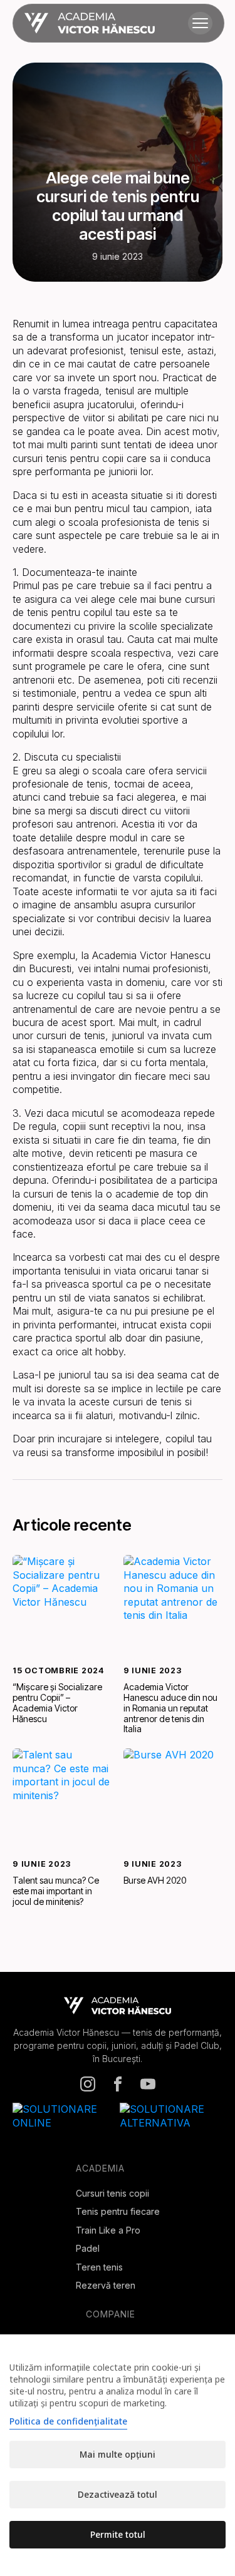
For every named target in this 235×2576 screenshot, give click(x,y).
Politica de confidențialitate (68, 2421)
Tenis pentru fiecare (118, 2211)
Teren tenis (99, 2267)
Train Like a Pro (108, 2230)
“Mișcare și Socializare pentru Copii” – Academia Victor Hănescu (57, 1703)
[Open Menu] (200, 23)
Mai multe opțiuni (118, 2454)
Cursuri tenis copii (112, 2193)
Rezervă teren (106, 2285)
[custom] (88, 2084)
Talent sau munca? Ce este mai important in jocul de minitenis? (56, 1891)
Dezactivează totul (118, 2494)
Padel (88, 2248)
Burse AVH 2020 (155, 1881)
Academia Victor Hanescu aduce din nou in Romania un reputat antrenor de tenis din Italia (170, 1708)
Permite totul (118, 2534)
